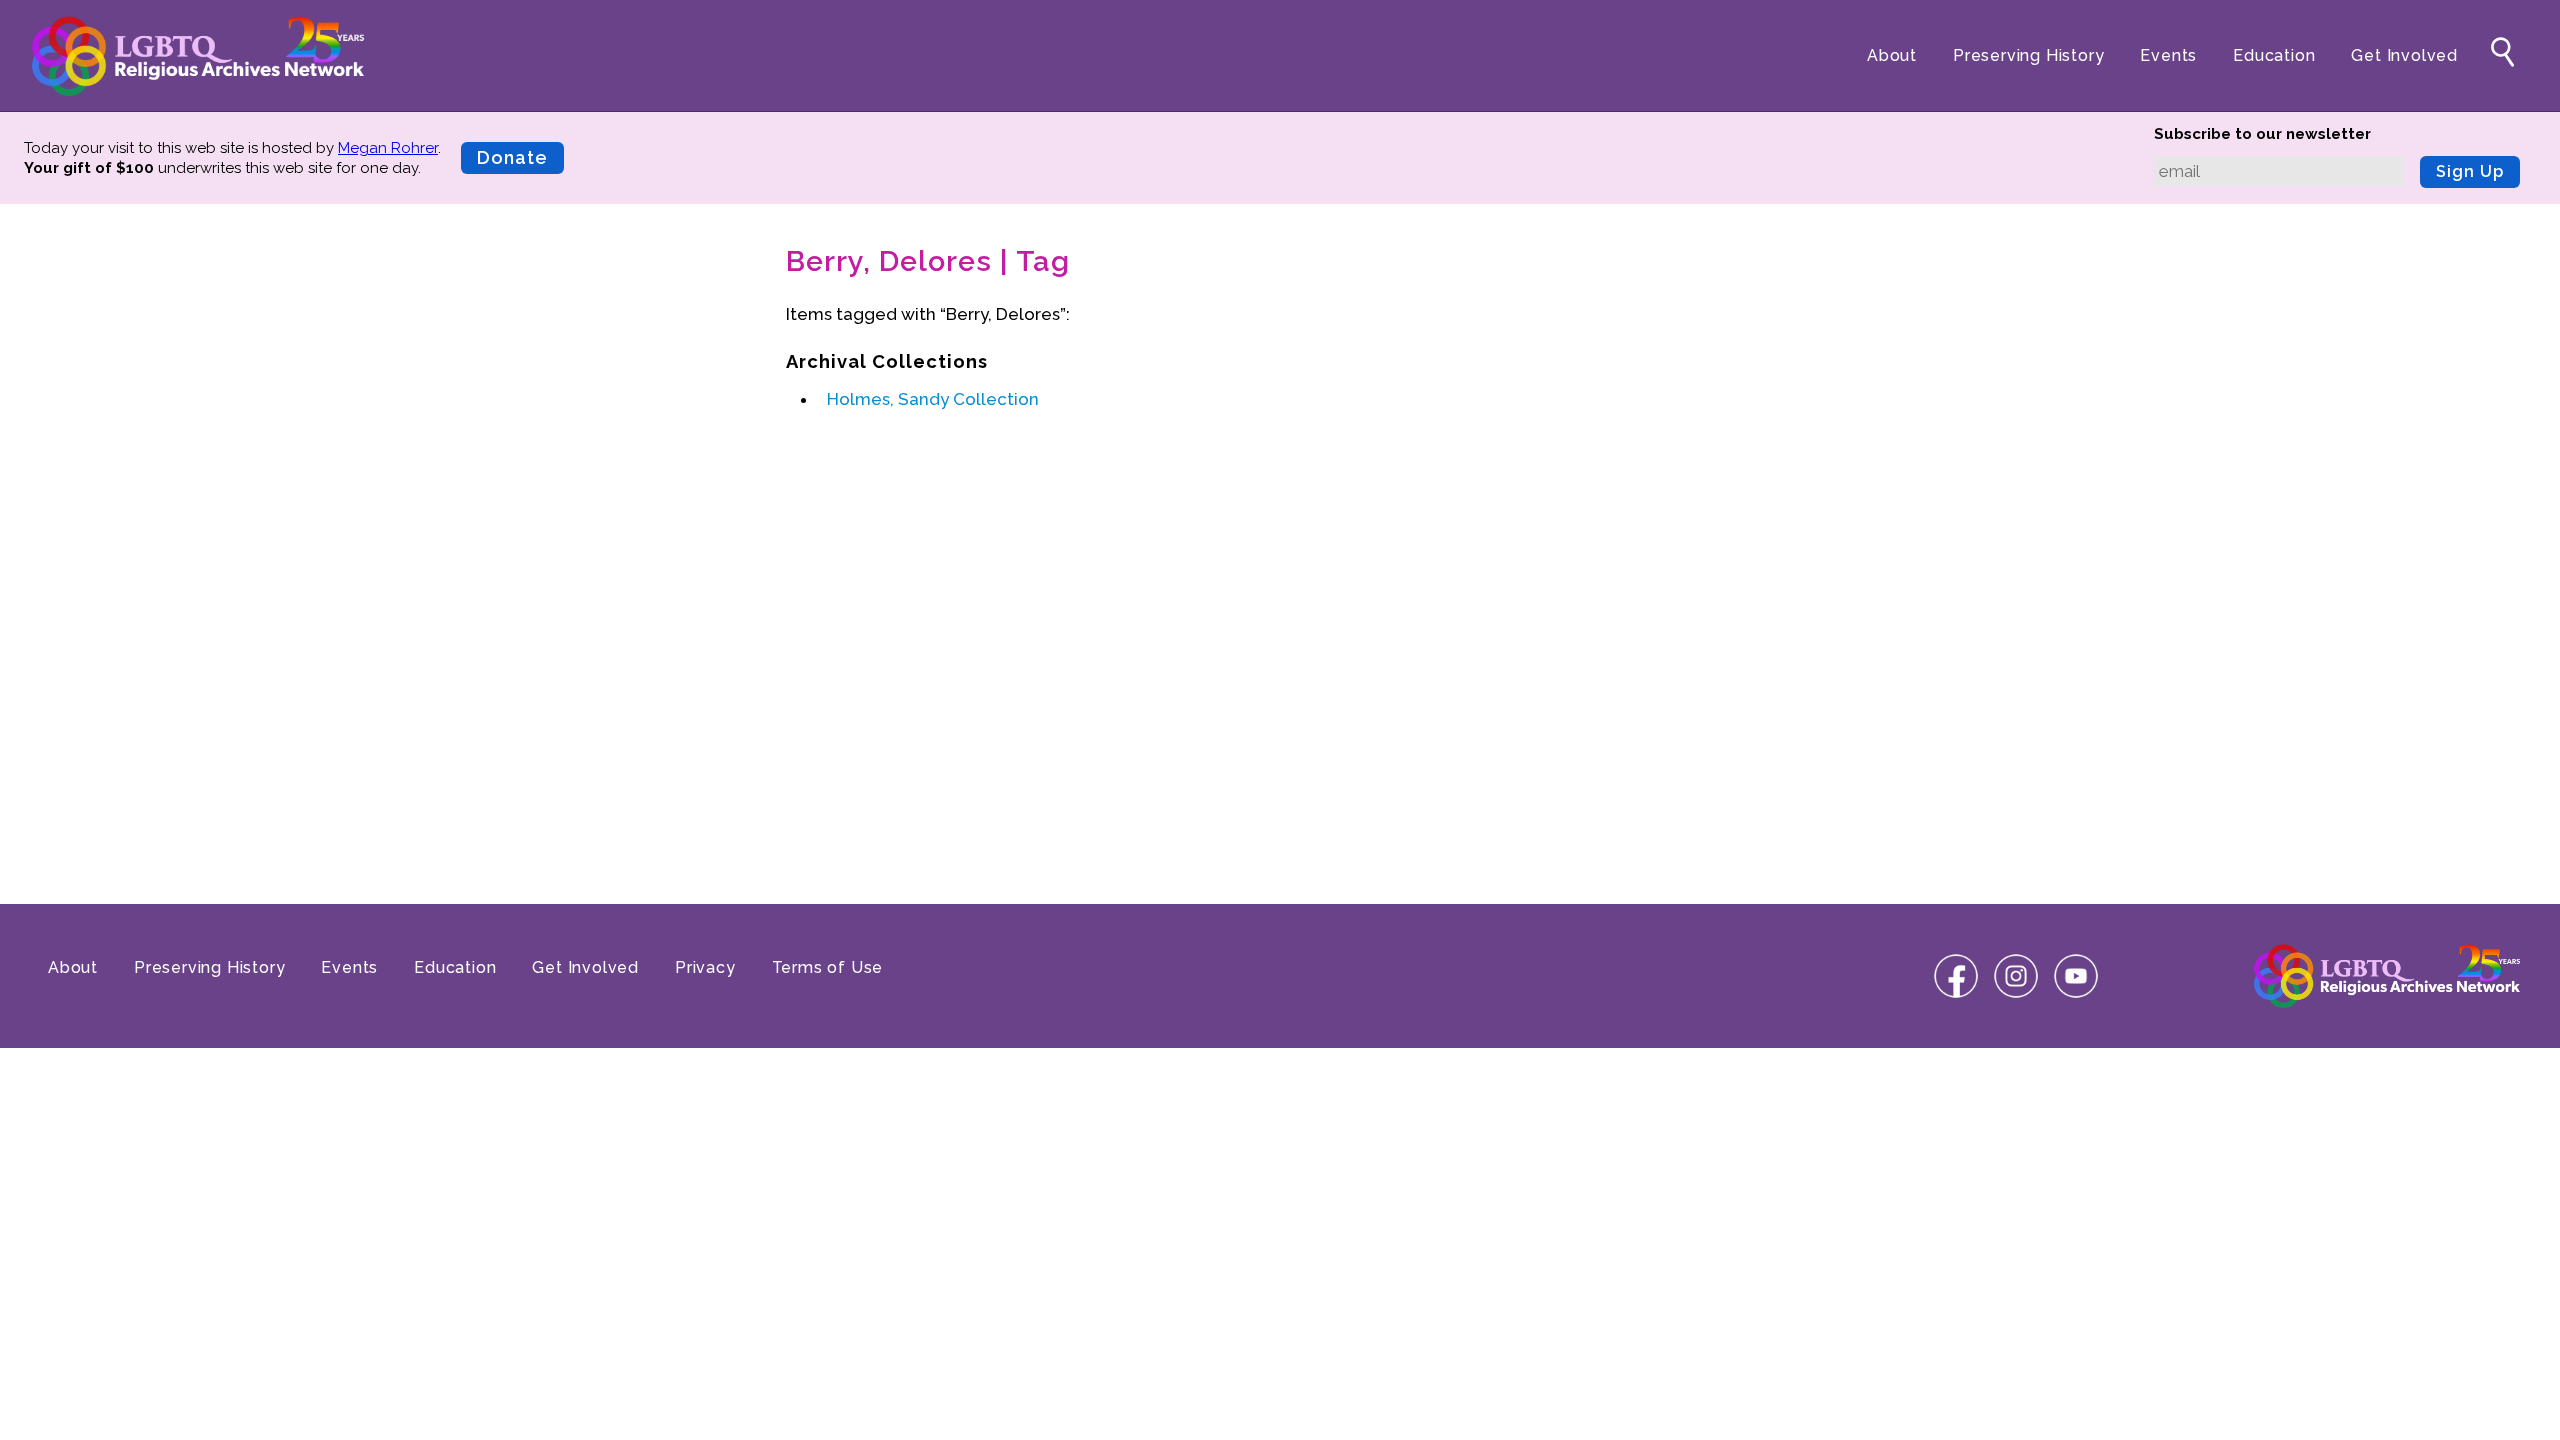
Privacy (705, 967)
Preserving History (2028, 55)
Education (2274, 55)
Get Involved (2404, 55)
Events (2168, 55)
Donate (512, 157)
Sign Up (2470, 171)
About (1892, 55)
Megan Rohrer (388, 148)
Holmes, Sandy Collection (933, 399)
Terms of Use (828, 967)
